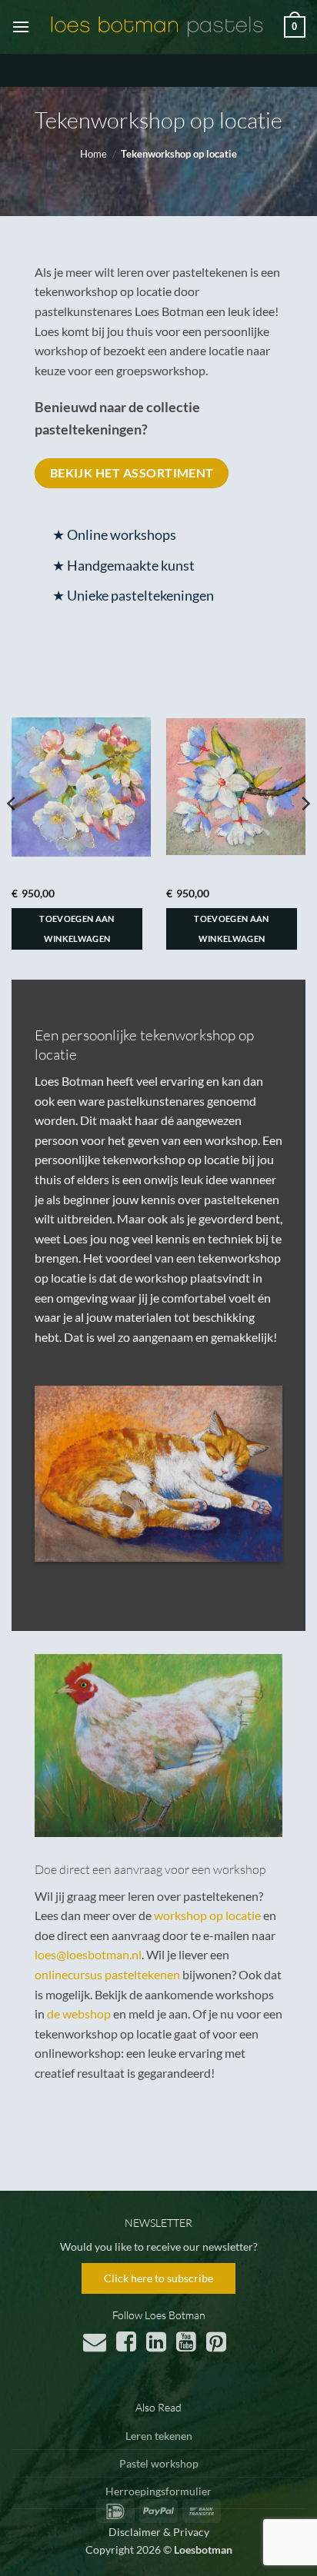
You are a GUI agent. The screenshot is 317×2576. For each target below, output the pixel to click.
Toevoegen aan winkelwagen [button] (77, 929)
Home (93, 154)
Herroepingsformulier (158, 2491)
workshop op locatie (207, 1915)
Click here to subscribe (158, 2278)
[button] (21, 27)
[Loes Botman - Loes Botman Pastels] (157, 27)
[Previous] (12, 834)
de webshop (79, 2014)
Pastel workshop (159, 2463)
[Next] (305, 834)
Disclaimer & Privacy (159, 2532)
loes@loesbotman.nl (88, 1954)
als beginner (78, 1199)
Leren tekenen (159, 2436)
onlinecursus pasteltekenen (107, 1974)
